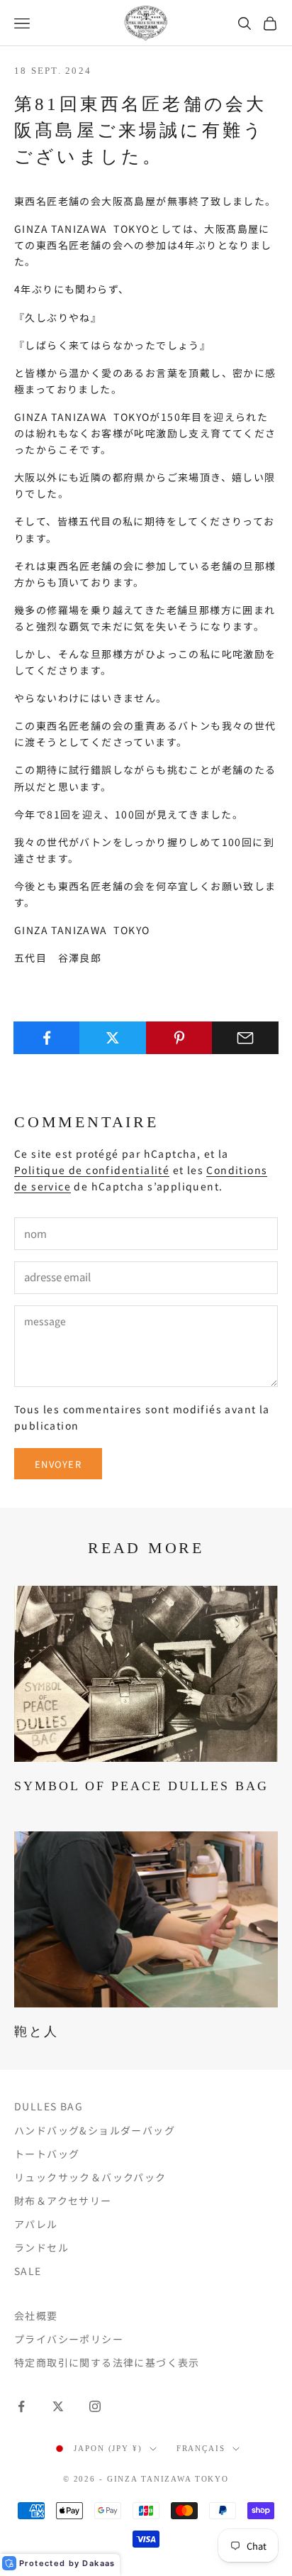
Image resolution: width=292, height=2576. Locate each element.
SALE (28, 2271)
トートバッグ (47, 2154)
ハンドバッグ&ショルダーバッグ (95, 2130)
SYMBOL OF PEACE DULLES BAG (141, 1786)
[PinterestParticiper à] (179, 1038)
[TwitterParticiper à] (113, 1038)
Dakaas (99, 2563)
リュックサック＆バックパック (90, 2177)
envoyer (58, 1464)
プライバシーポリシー (69, 2339)
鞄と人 (36, 2032)
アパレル (36, 2224)
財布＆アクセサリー (63, 2200)
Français (201, 2448)
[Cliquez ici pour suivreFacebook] (21, 2406)
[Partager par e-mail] (245, 1038)
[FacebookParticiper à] (47, 1038)
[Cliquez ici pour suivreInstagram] (95, 2406)
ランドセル (41, 2247)
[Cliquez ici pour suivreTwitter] (58, 2406)
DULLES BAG (49, 2106)
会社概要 (36, 2315)
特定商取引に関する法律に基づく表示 (107, 2362)
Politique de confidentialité (92, 1170)
